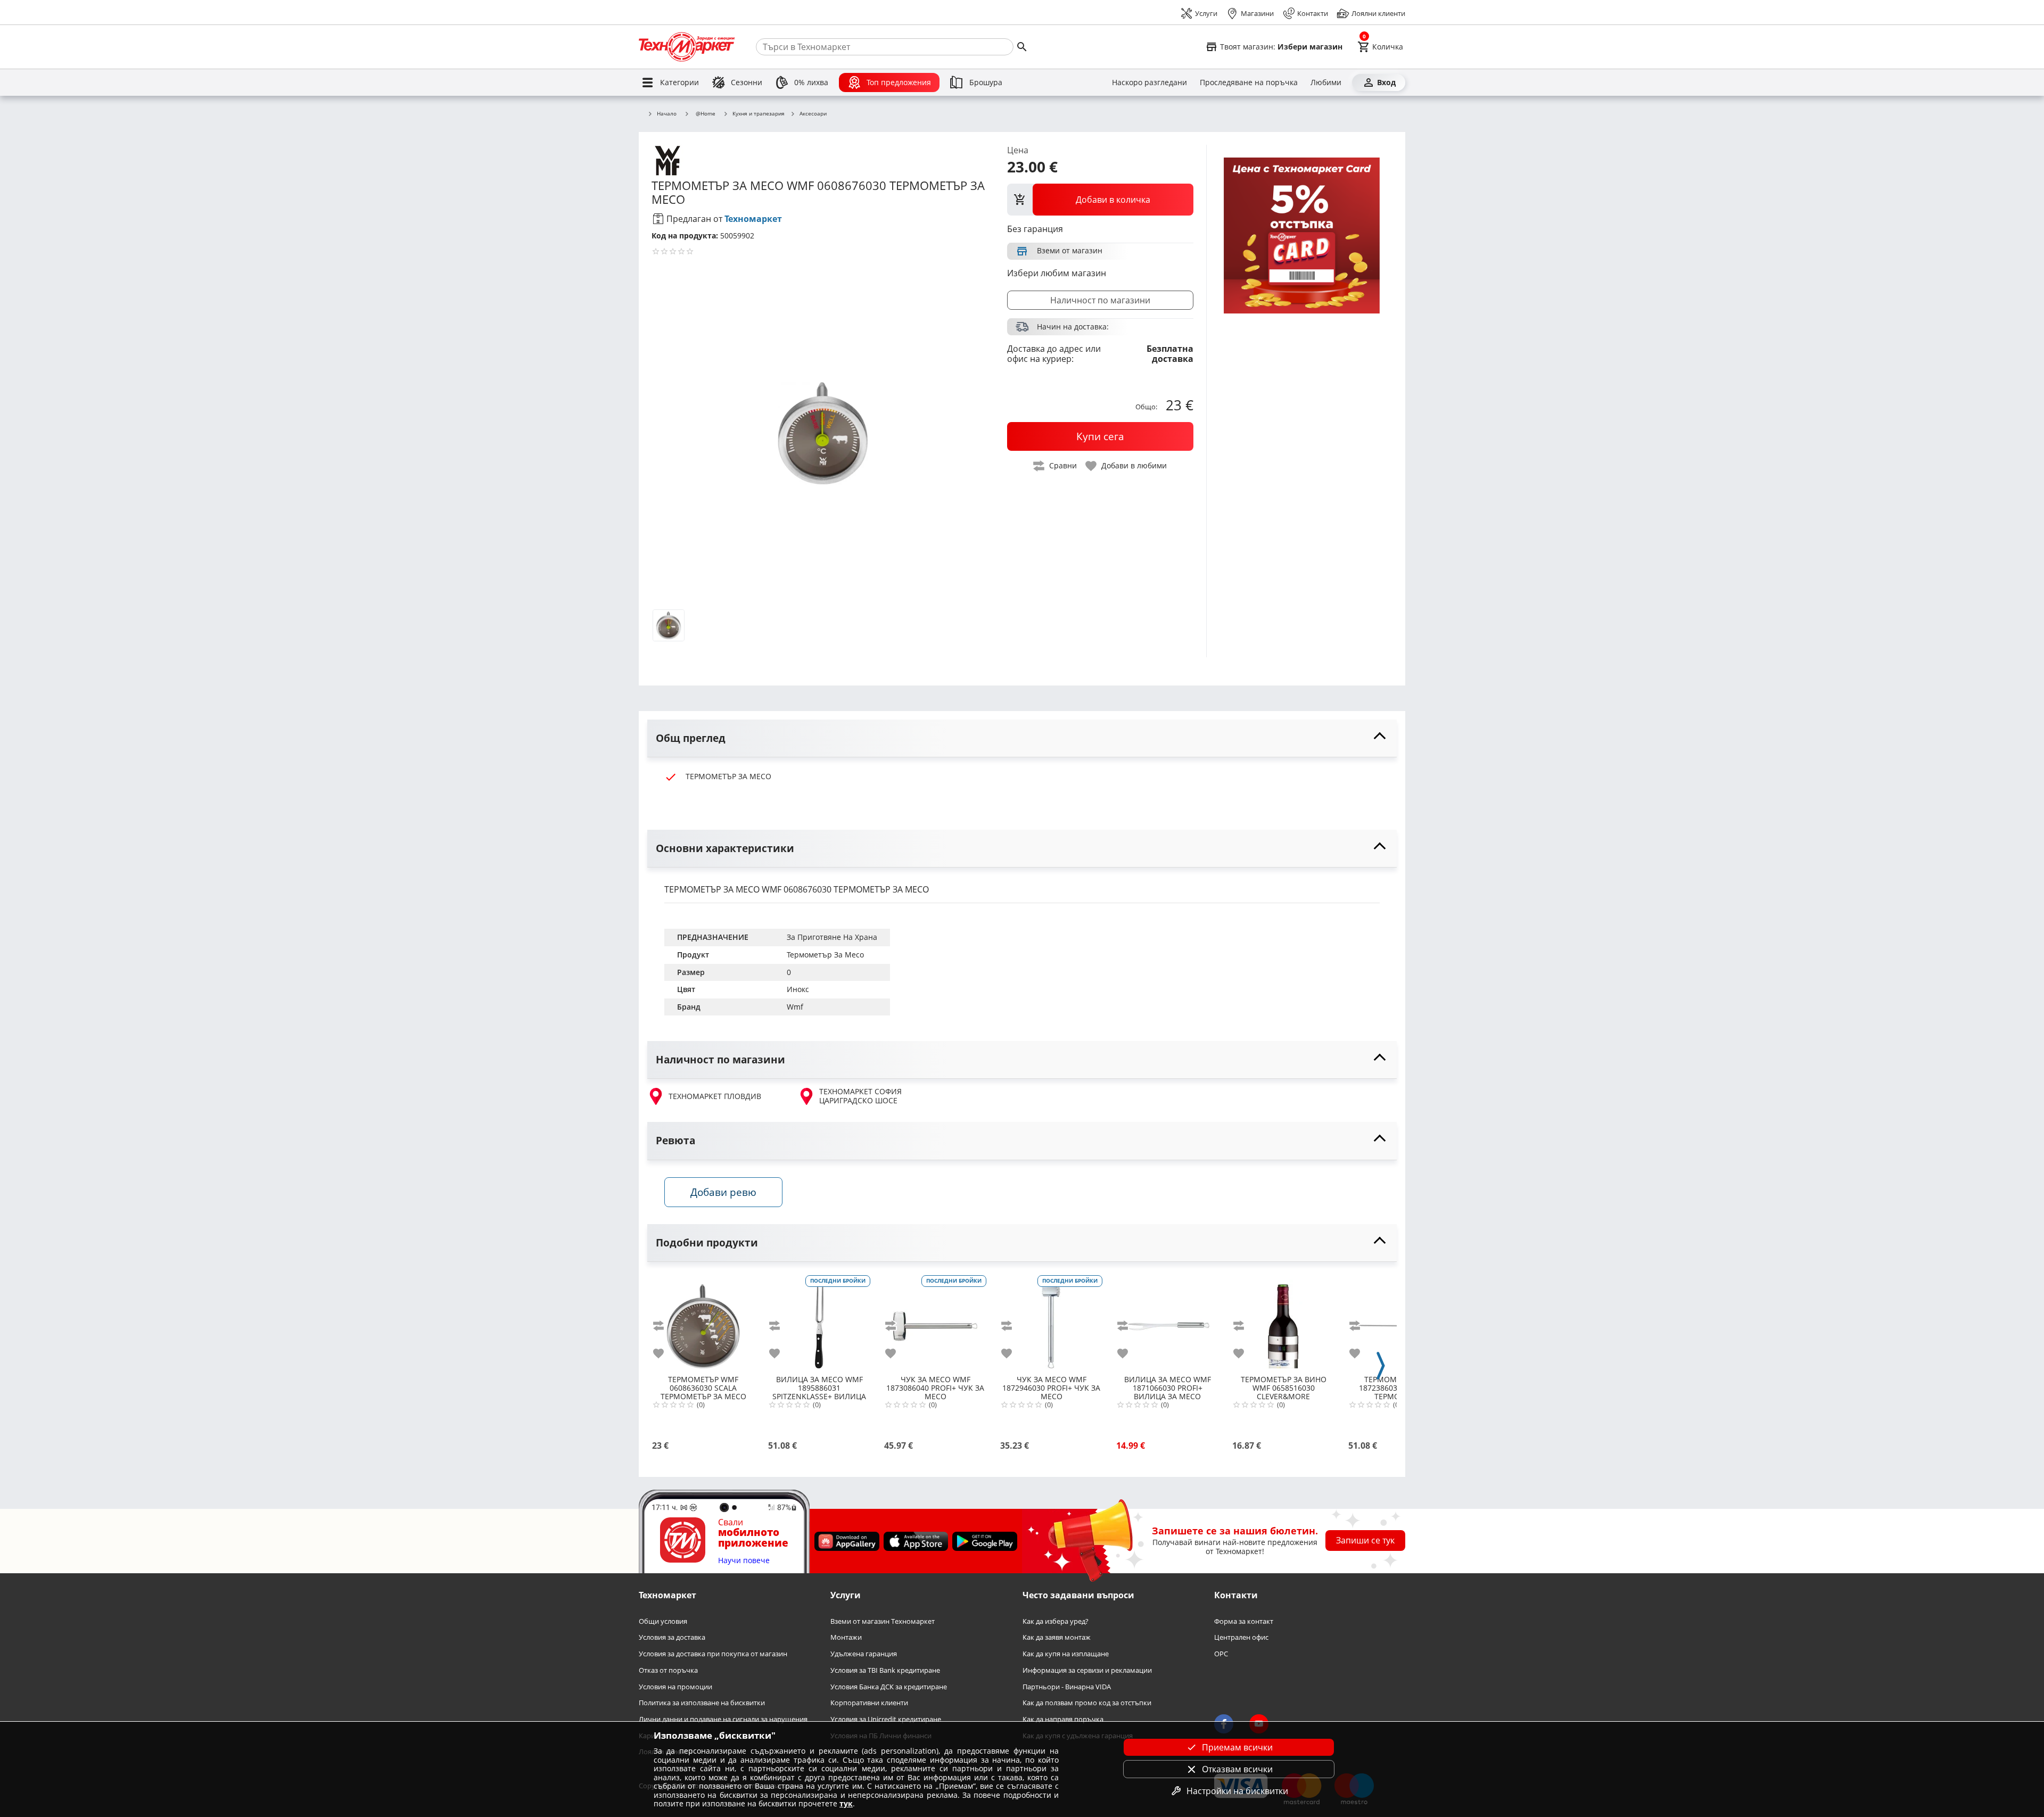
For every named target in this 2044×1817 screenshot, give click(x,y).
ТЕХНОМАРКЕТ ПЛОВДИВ (715, 1096)
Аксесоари (813, 114)
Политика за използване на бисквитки (702, 1703)
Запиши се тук (1365, 1540)
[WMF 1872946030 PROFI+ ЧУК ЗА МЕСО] (1051, 1322)
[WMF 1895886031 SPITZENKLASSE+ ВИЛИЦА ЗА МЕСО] (819, 1322)
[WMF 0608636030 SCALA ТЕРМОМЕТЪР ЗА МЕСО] (703, 1322)
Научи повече (744, 1561)
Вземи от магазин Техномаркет (883, 1621)
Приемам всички (1237, 1747)
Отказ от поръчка (668, 1670)
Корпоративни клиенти (869, 1703)
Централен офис (1241, 1637)
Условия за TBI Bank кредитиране (885, 1670)
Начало (667, 114)
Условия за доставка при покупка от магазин (713, 1654)
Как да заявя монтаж (1057, 1637)
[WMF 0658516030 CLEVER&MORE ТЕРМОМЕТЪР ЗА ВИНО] (1283, 1322)
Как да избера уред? (1056, 1621)
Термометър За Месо (825, 955)
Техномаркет (753, 219)
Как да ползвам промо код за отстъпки (1087, 1703)
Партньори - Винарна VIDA (1067, 1686)
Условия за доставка (672, 1637)
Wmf (795, 1007)
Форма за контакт (1244, 1621)
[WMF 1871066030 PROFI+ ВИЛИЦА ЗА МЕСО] (1167, 1322)
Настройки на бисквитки (1237, 1791)
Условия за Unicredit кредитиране (886, 1719)
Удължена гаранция (864, 1654)
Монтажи (846, 1637)
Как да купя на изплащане (1066, 1654)
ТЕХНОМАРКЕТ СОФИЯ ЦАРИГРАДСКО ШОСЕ (860, 1096)
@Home (706, 113)
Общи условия (663, 1621)
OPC (1221, 1654)
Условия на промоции (675, 1686)
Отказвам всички (1237, 1769)
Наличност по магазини (1100, 300)
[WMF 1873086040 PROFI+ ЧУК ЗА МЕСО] (935, 1322)
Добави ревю (723, 1192)
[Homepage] (687, 47)
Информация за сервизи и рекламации (1087, 1670)
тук (846, 1803)
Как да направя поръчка (1063, 1719)
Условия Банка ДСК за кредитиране (889, 1686)
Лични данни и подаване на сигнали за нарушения (723, 1719)
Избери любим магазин (1057, 273)
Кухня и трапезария (759, 114)
